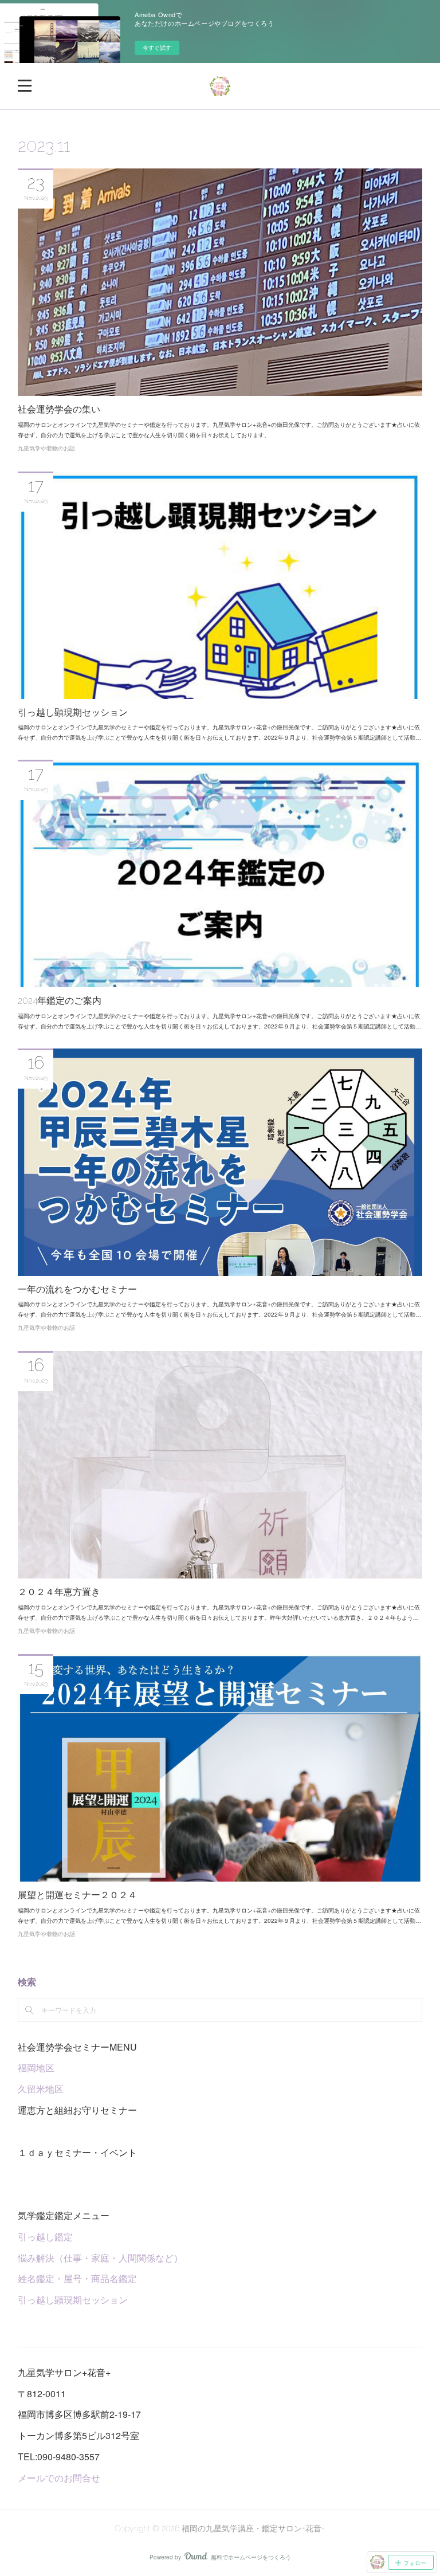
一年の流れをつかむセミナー (77, 1289)
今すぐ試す (157, 48)
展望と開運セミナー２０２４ (77, 1895)
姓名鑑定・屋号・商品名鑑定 (77, 2278)
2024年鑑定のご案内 (60, 1001)
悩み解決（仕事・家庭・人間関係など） (100, 2258)
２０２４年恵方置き (59, 1592)
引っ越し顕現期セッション (73, 712)
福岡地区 (36, 2068)
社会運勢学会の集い (59, 409)
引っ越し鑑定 (45, 2237)
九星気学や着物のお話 (46, 448)
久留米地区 (41, 2089)
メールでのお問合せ (59, 2478)
